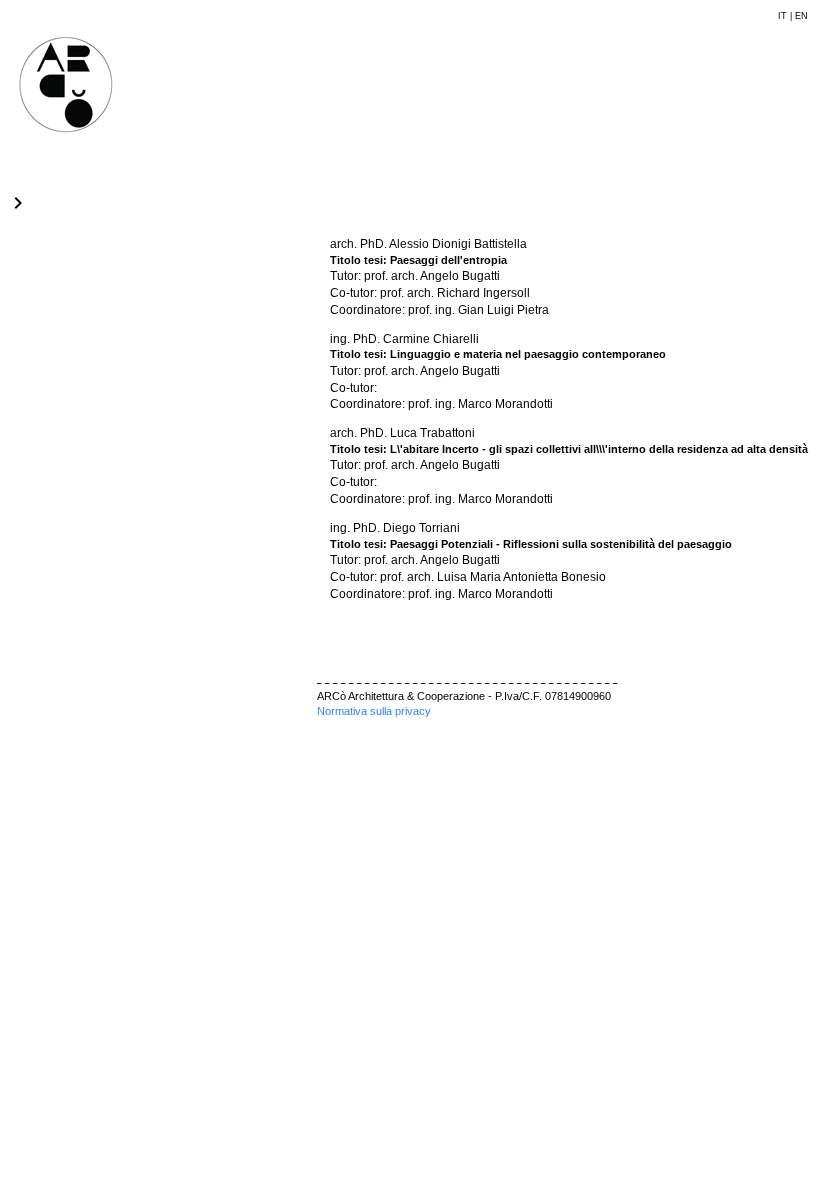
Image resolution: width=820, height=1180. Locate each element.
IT (782, 16)
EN (801, 16)
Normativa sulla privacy (374, 711)
